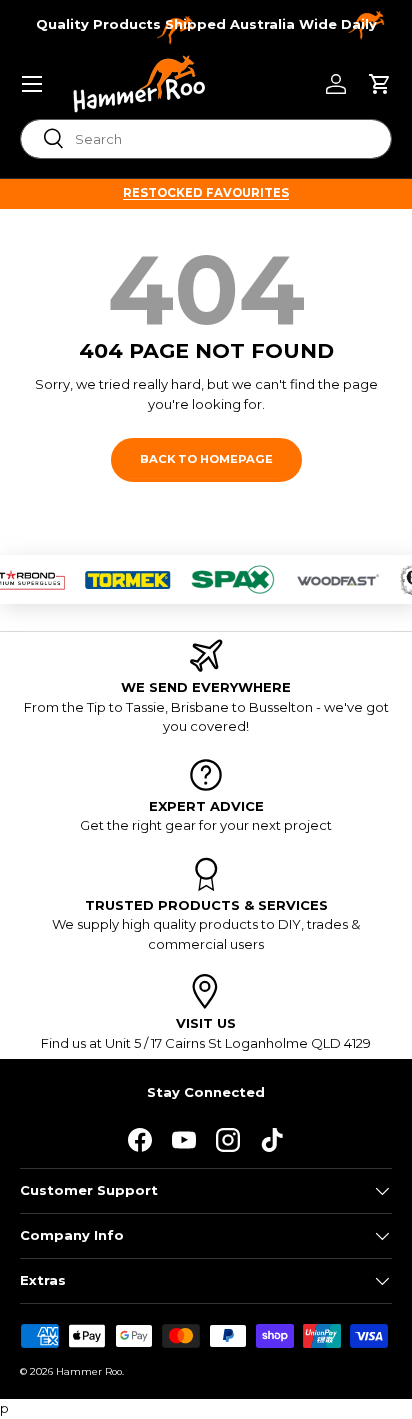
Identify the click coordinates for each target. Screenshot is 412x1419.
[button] (380, 84)
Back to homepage (206, 459)
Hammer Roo (89, 1371)
